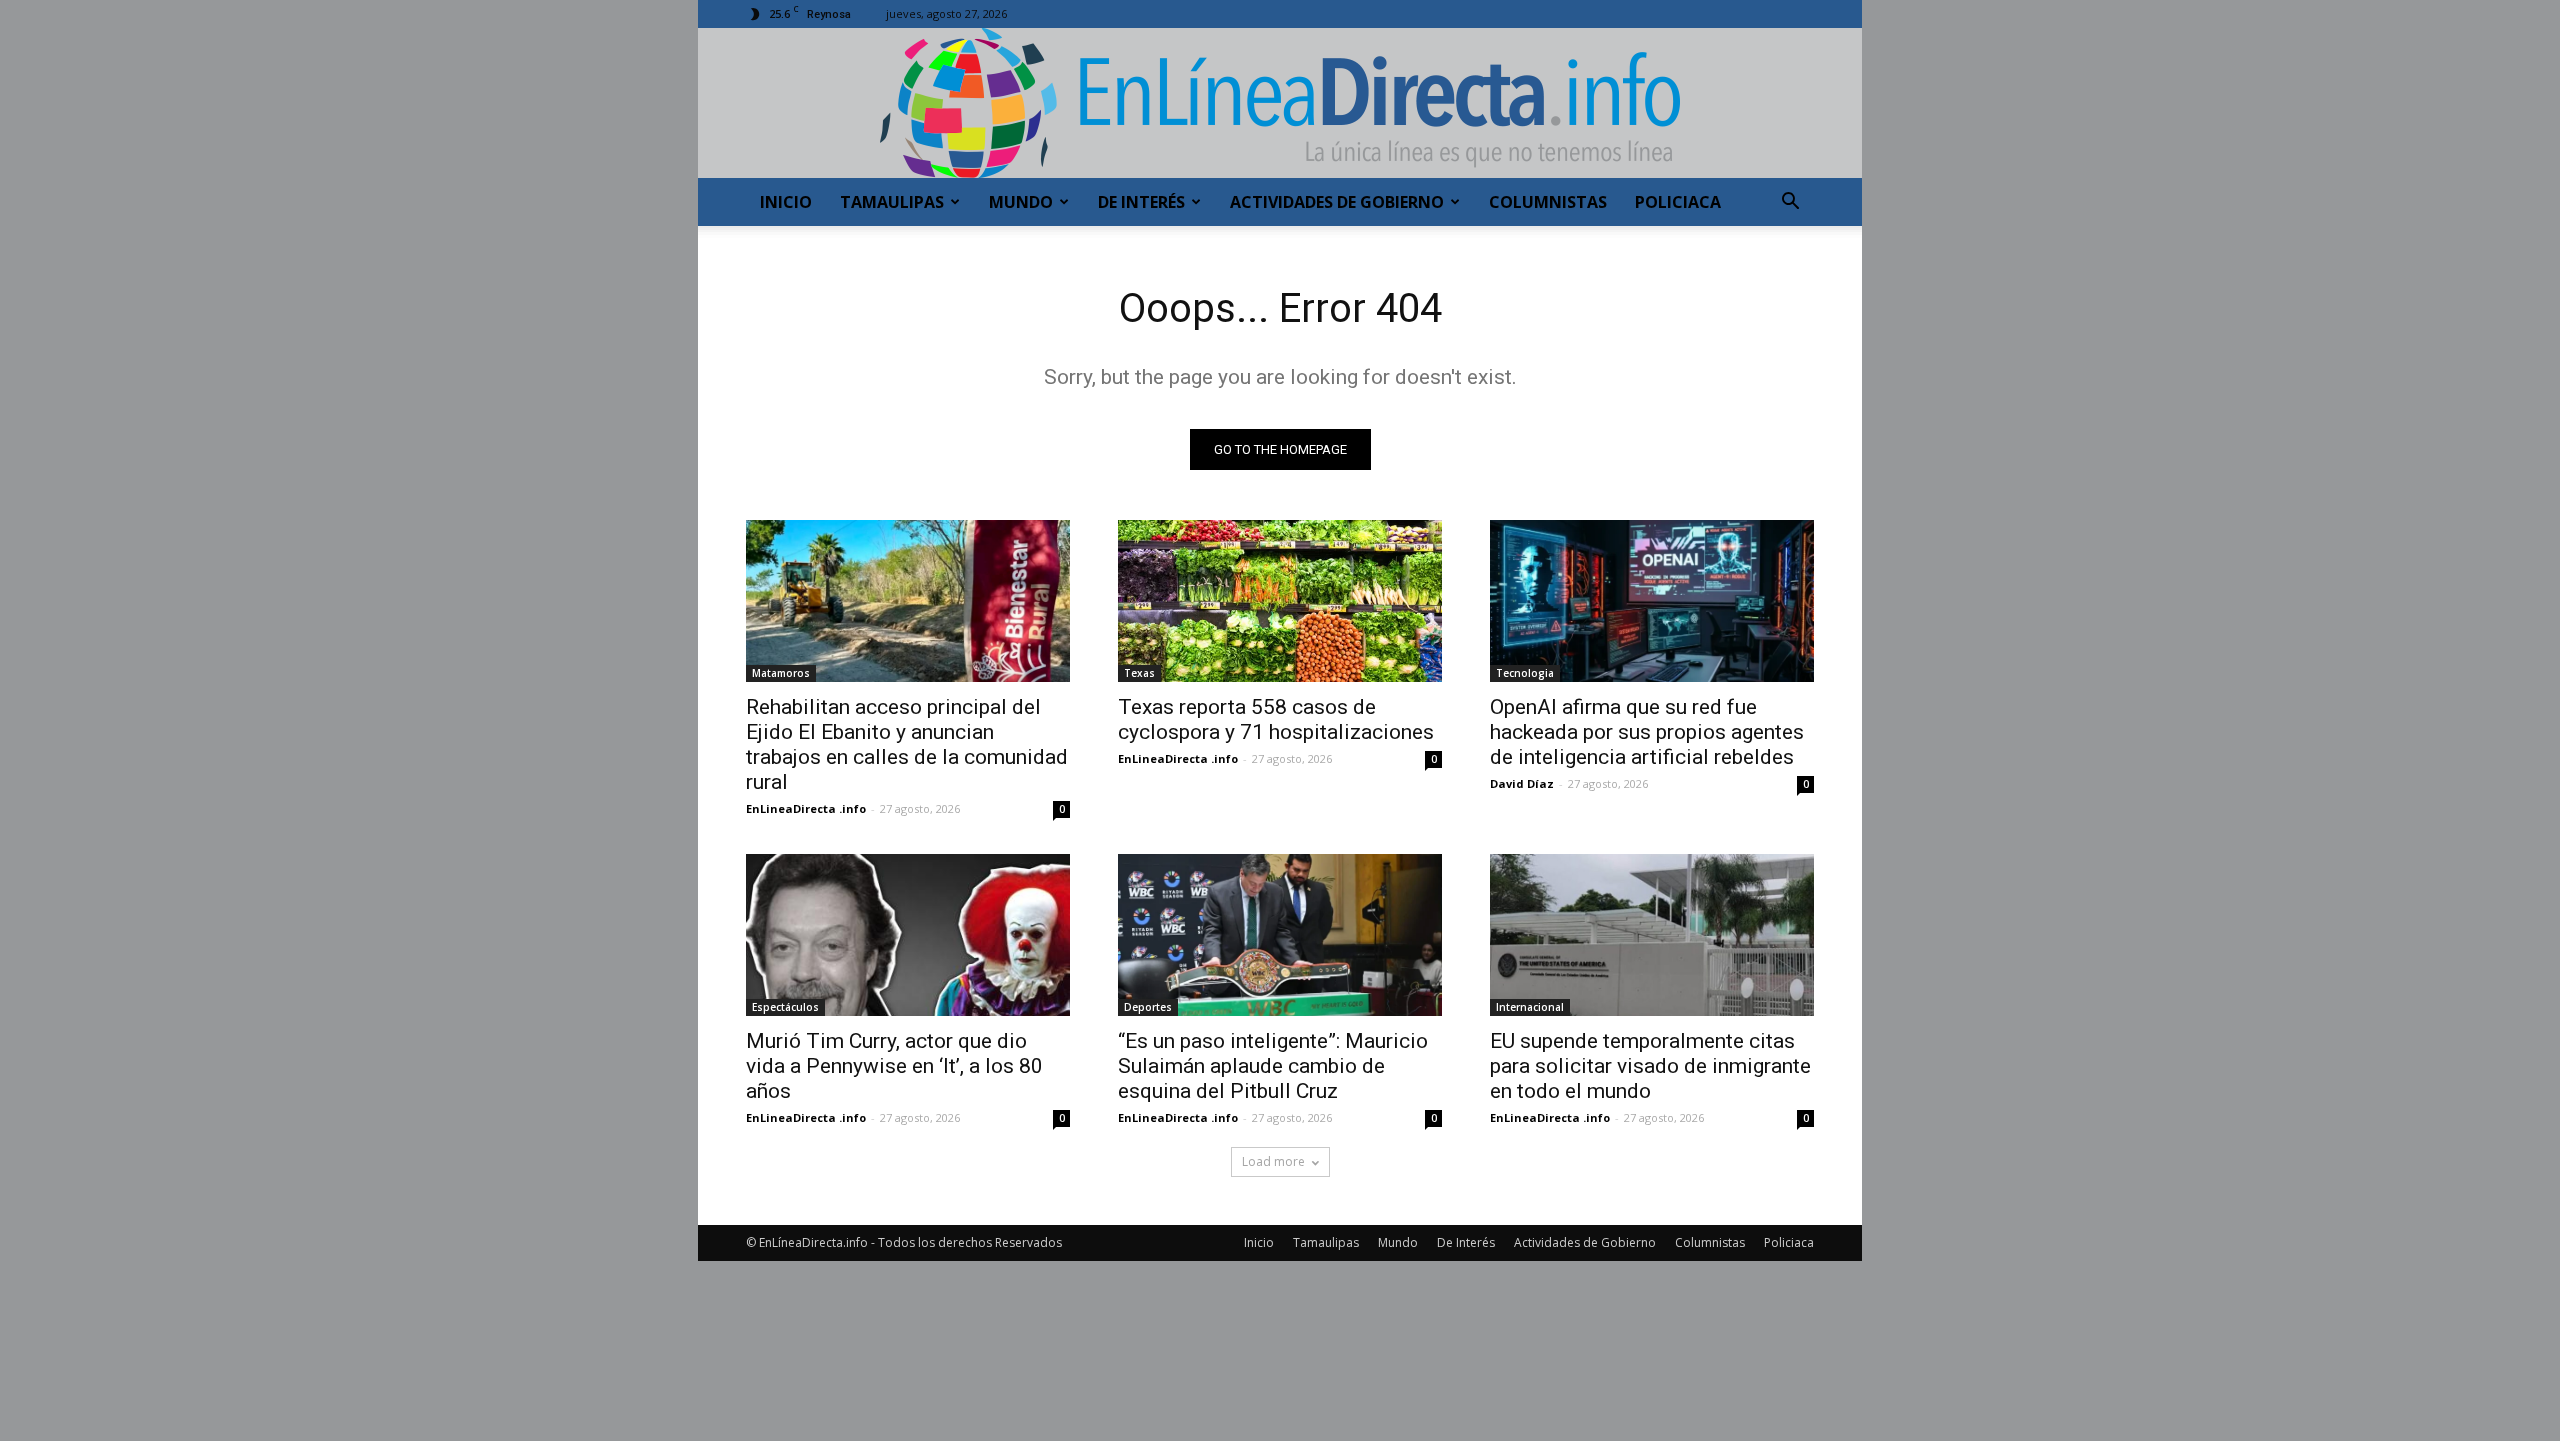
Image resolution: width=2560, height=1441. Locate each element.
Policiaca (1678, 202)
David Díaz (1522, 783)
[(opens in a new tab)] (1280, 601)
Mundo (1021, 202)
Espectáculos (785, 1007)
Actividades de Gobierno (1337, 202)
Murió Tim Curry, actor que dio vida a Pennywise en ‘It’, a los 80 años (894, 1066)
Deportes (1148, 1007)
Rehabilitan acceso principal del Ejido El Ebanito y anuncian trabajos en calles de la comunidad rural (907, 744)
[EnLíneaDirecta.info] (1280, 103)
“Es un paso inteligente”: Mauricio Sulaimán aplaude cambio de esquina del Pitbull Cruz (1273, 1066)
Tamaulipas (892, 202)
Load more (1273, 1161)
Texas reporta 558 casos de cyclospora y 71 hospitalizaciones (1276, 719)
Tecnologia (1525, 673)
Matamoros (781, 673)
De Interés (1141, 202)
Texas (1139, 673)
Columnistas (1548, 202)
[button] (1790, 203)
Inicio (786, 202)
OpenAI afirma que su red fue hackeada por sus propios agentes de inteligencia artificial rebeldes (1647, 732)
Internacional (1530, 1007)
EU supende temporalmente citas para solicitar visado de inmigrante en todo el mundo (1650, 1066)
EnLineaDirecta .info (806, 808)
